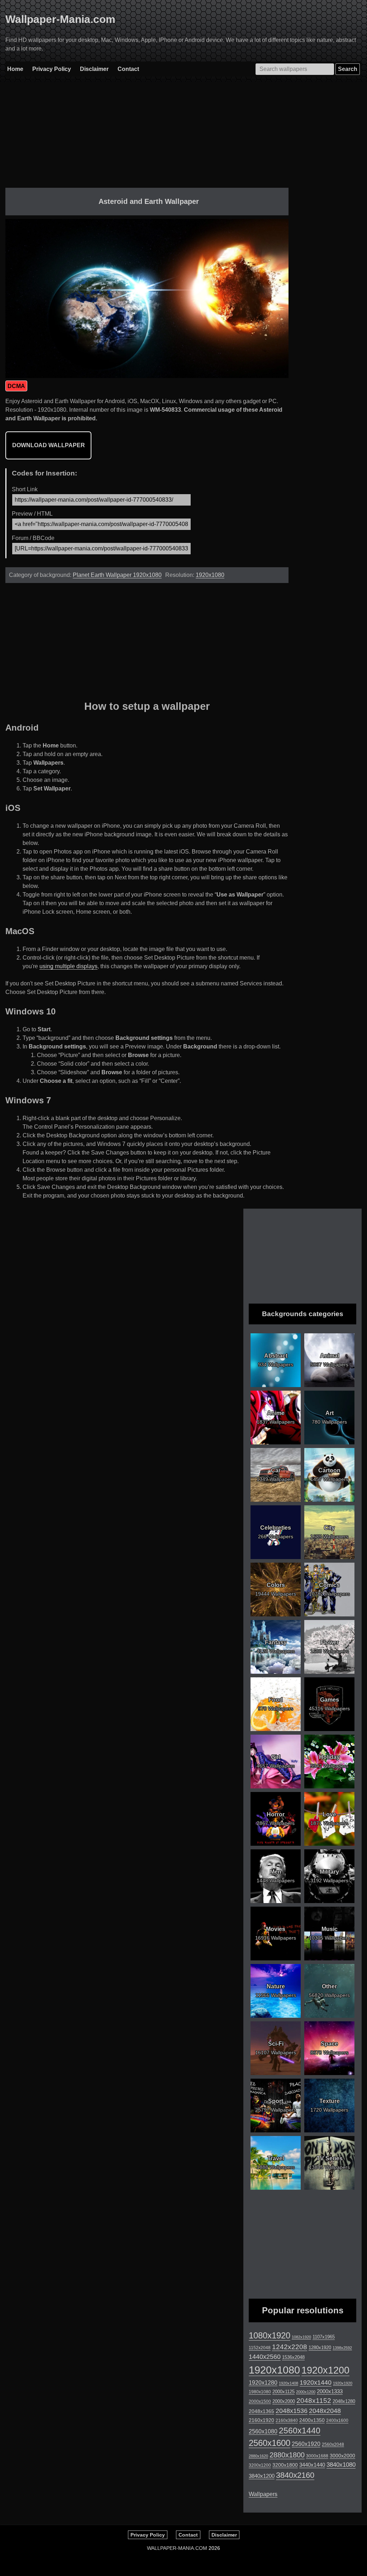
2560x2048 (333, 2444)
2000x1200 (306, 2392)
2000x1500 (260, 2401)
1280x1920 (320, 2348)
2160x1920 (261, 2420)
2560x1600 (270, 2443)
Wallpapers (263, 2494)
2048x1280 (344, 2401)
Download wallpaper (49, 445)
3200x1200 (260, 2465)
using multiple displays (68, 966)
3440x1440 (312, 2465)
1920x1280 (263, 2383)
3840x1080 (341, 2465)
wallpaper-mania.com (177, 2548)
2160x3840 (287, 2420)
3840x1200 (262, 2476)
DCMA (16, 386)
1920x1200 (325, 2370)
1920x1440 (316, 2383)
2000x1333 (330, 2391)
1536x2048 (293, 2357)
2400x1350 (312, 2420)
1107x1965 (324, 2337)
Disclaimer (94, 69)
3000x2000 (342, 2456)
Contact (128, 69)
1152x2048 (260, 2348)
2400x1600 (337, 2420)
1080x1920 (270, 2336)
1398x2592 (342, 2348)
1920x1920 (343, 2383)
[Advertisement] (147, 138)
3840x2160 (295, 2475)
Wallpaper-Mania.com (60, 19)
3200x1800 (285, 2465)
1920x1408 (289, 2383)
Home (15, 69)
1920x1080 (210, 575)
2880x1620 (258, 2456)
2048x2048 (325, 2411)
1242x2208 (290, 2347)
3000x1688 (317, 2456)
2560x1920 (306, 2444)
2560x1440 (300, 2431)
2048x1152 (314, 2401)
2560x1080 (263, 2431)
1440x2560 (265, 2357)
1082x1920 (301, 2337)
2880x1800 (287, 2455)
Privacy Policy (52, 69)
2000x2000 (284, 2401)
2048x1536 (292, 2411)
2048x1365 (261, 2411)
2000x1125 (283, 2392)
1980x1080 (260, 2392)
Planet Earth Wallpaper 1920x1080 (117, 575)
